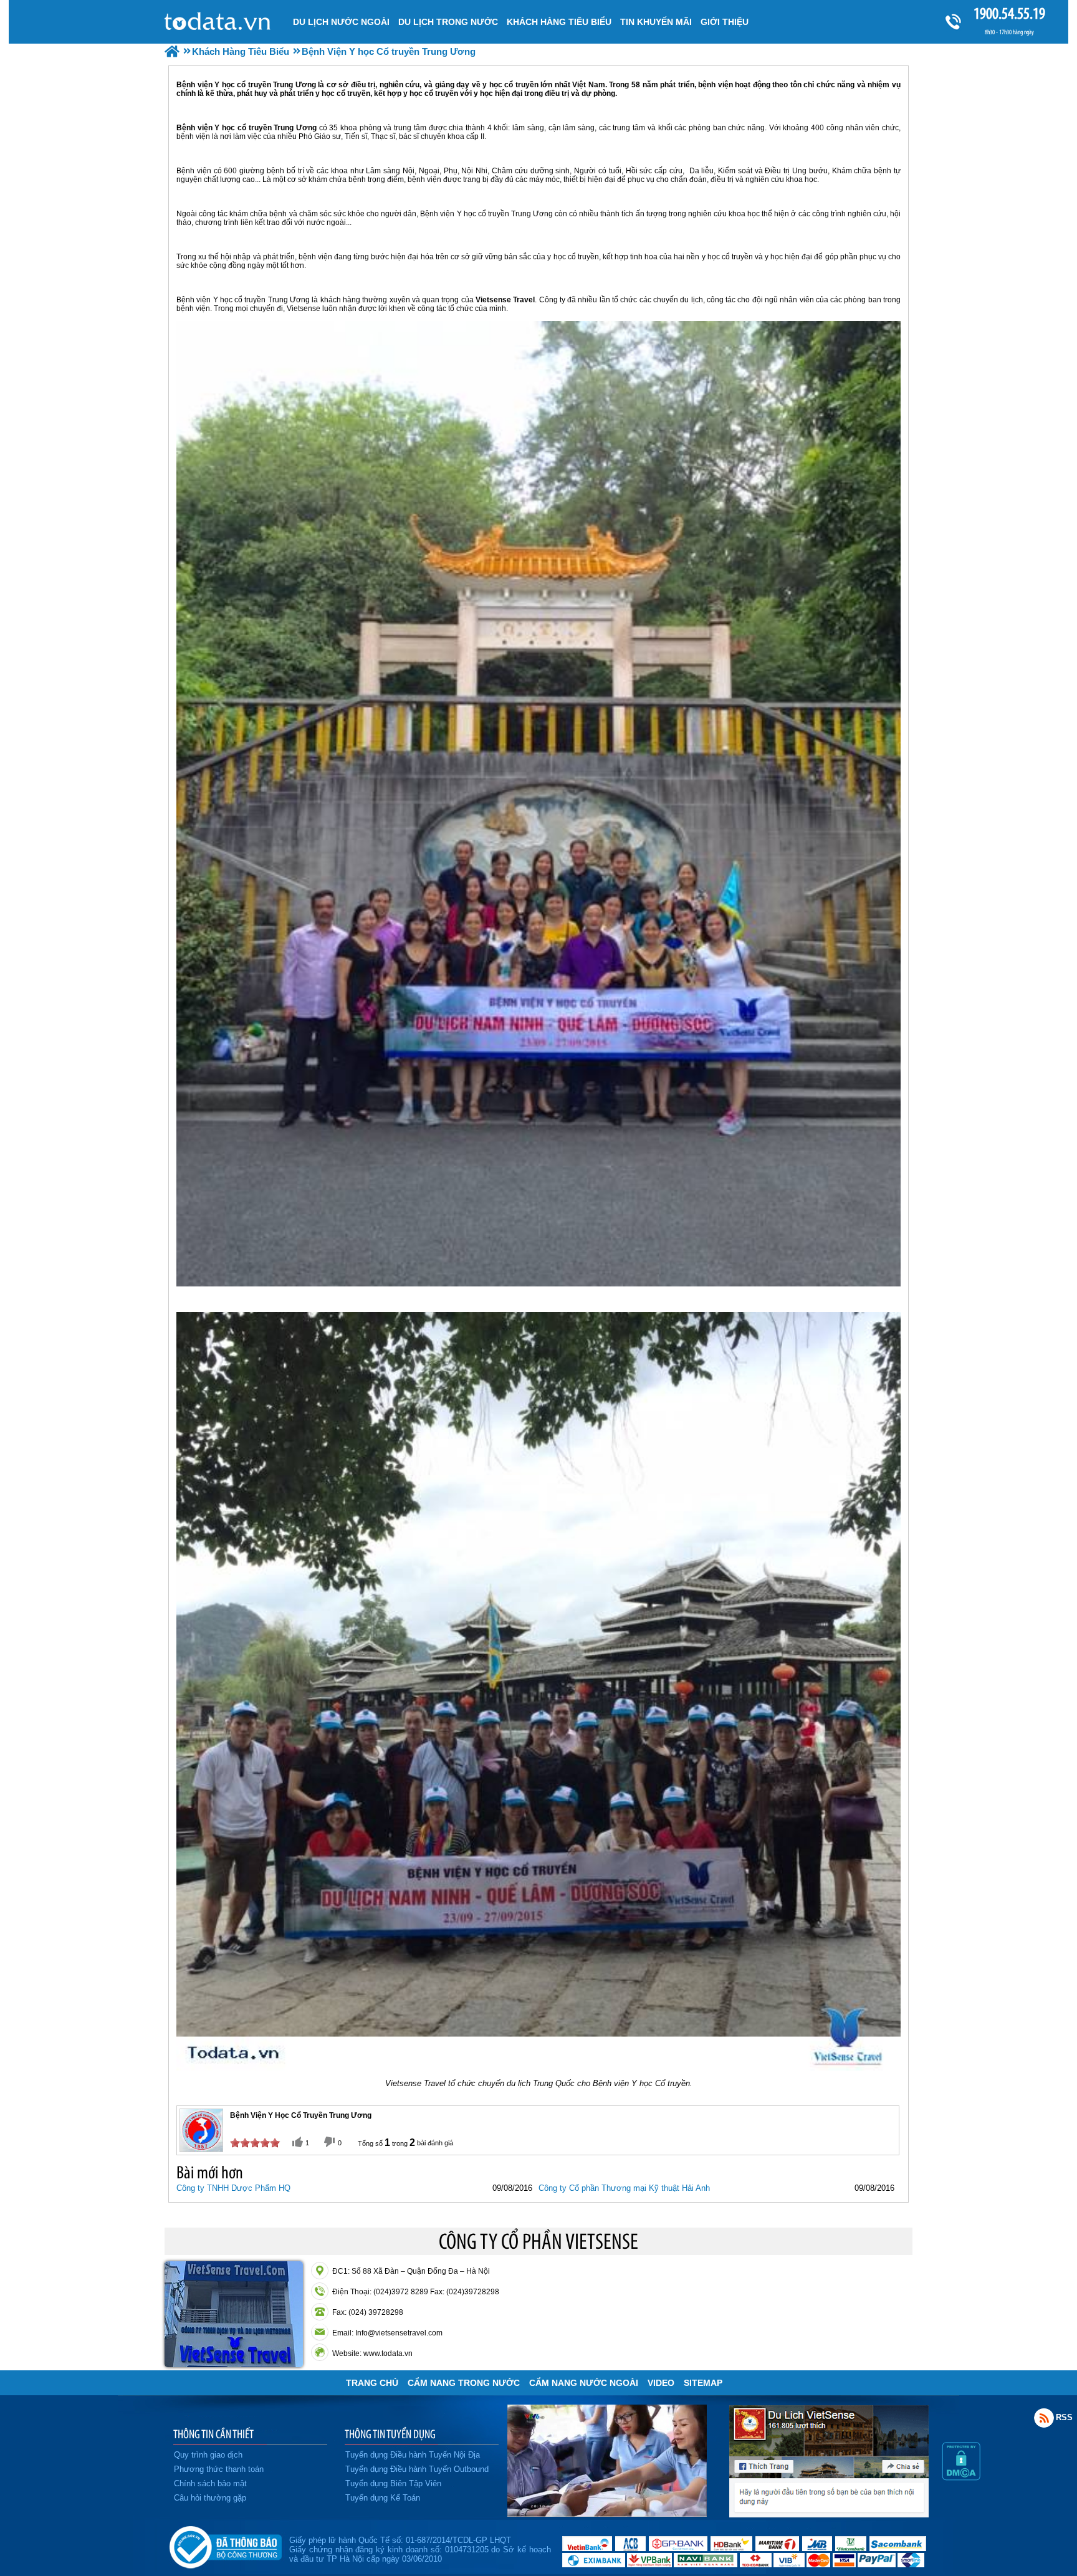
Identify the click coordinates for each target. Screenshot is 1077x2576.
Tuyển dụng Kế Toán (383, 2498)
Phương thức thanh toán (219, 2469)
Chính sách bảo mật (210, 2483)
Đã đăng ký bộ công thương (225, 2545)
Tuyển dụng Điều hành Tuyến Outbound (417, 2469)
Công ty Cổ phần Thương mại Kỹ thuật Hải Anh (624, 2188)
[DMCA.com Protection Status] (961, 2478)
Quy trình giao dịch (208, 2455)
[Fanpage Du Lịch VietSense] (829, 2514)
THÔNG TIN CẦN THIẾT (213, 2434)
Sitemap (703, 2383)
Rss (1044, 2418)
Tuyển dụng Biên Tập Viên (393, 2483)
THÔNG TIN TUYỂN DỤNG (390, 2434)
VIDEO (661, 2383)
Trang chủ (372, 2383)
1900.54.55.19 (1009, 13)
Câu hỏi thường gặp (210, 2498)
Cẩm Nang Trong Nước (464, 2383)
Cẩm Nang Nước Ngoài (584, 2383)
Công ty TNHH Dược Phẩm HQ (233, 2188)
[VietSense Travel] (172, 51)
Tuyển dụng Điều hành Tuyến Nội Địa (413, 2455)
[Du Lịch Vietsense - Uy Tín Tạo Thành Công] (607, 2514)
